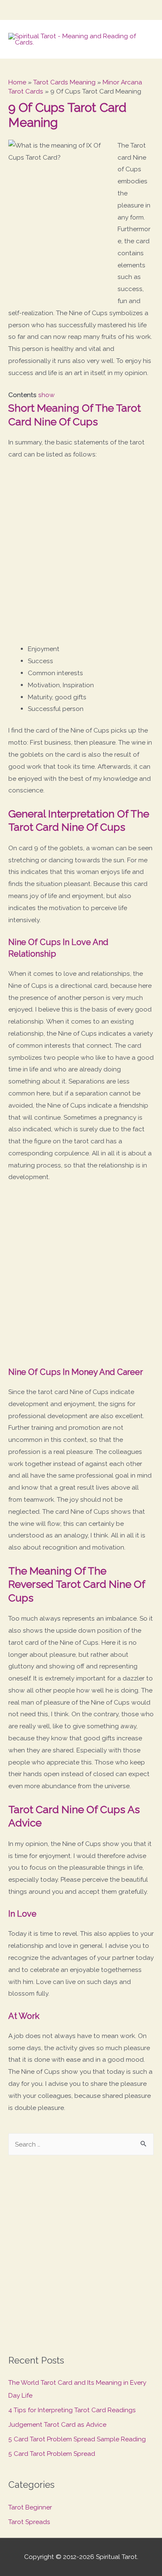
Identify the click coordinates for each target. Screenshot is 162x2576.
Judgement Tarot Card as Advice (57, 2424)
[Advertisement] (81, 555)
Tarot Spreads (29, 2522)
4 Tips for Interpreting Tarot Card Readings (72, 2410)
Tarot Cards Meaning (64, 82)
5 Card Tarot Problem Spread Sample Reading (77, 2439)
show (47, 395)
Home (17, 82)
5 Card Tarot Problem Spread (52, 2454)
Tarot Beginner (30, 2507)
